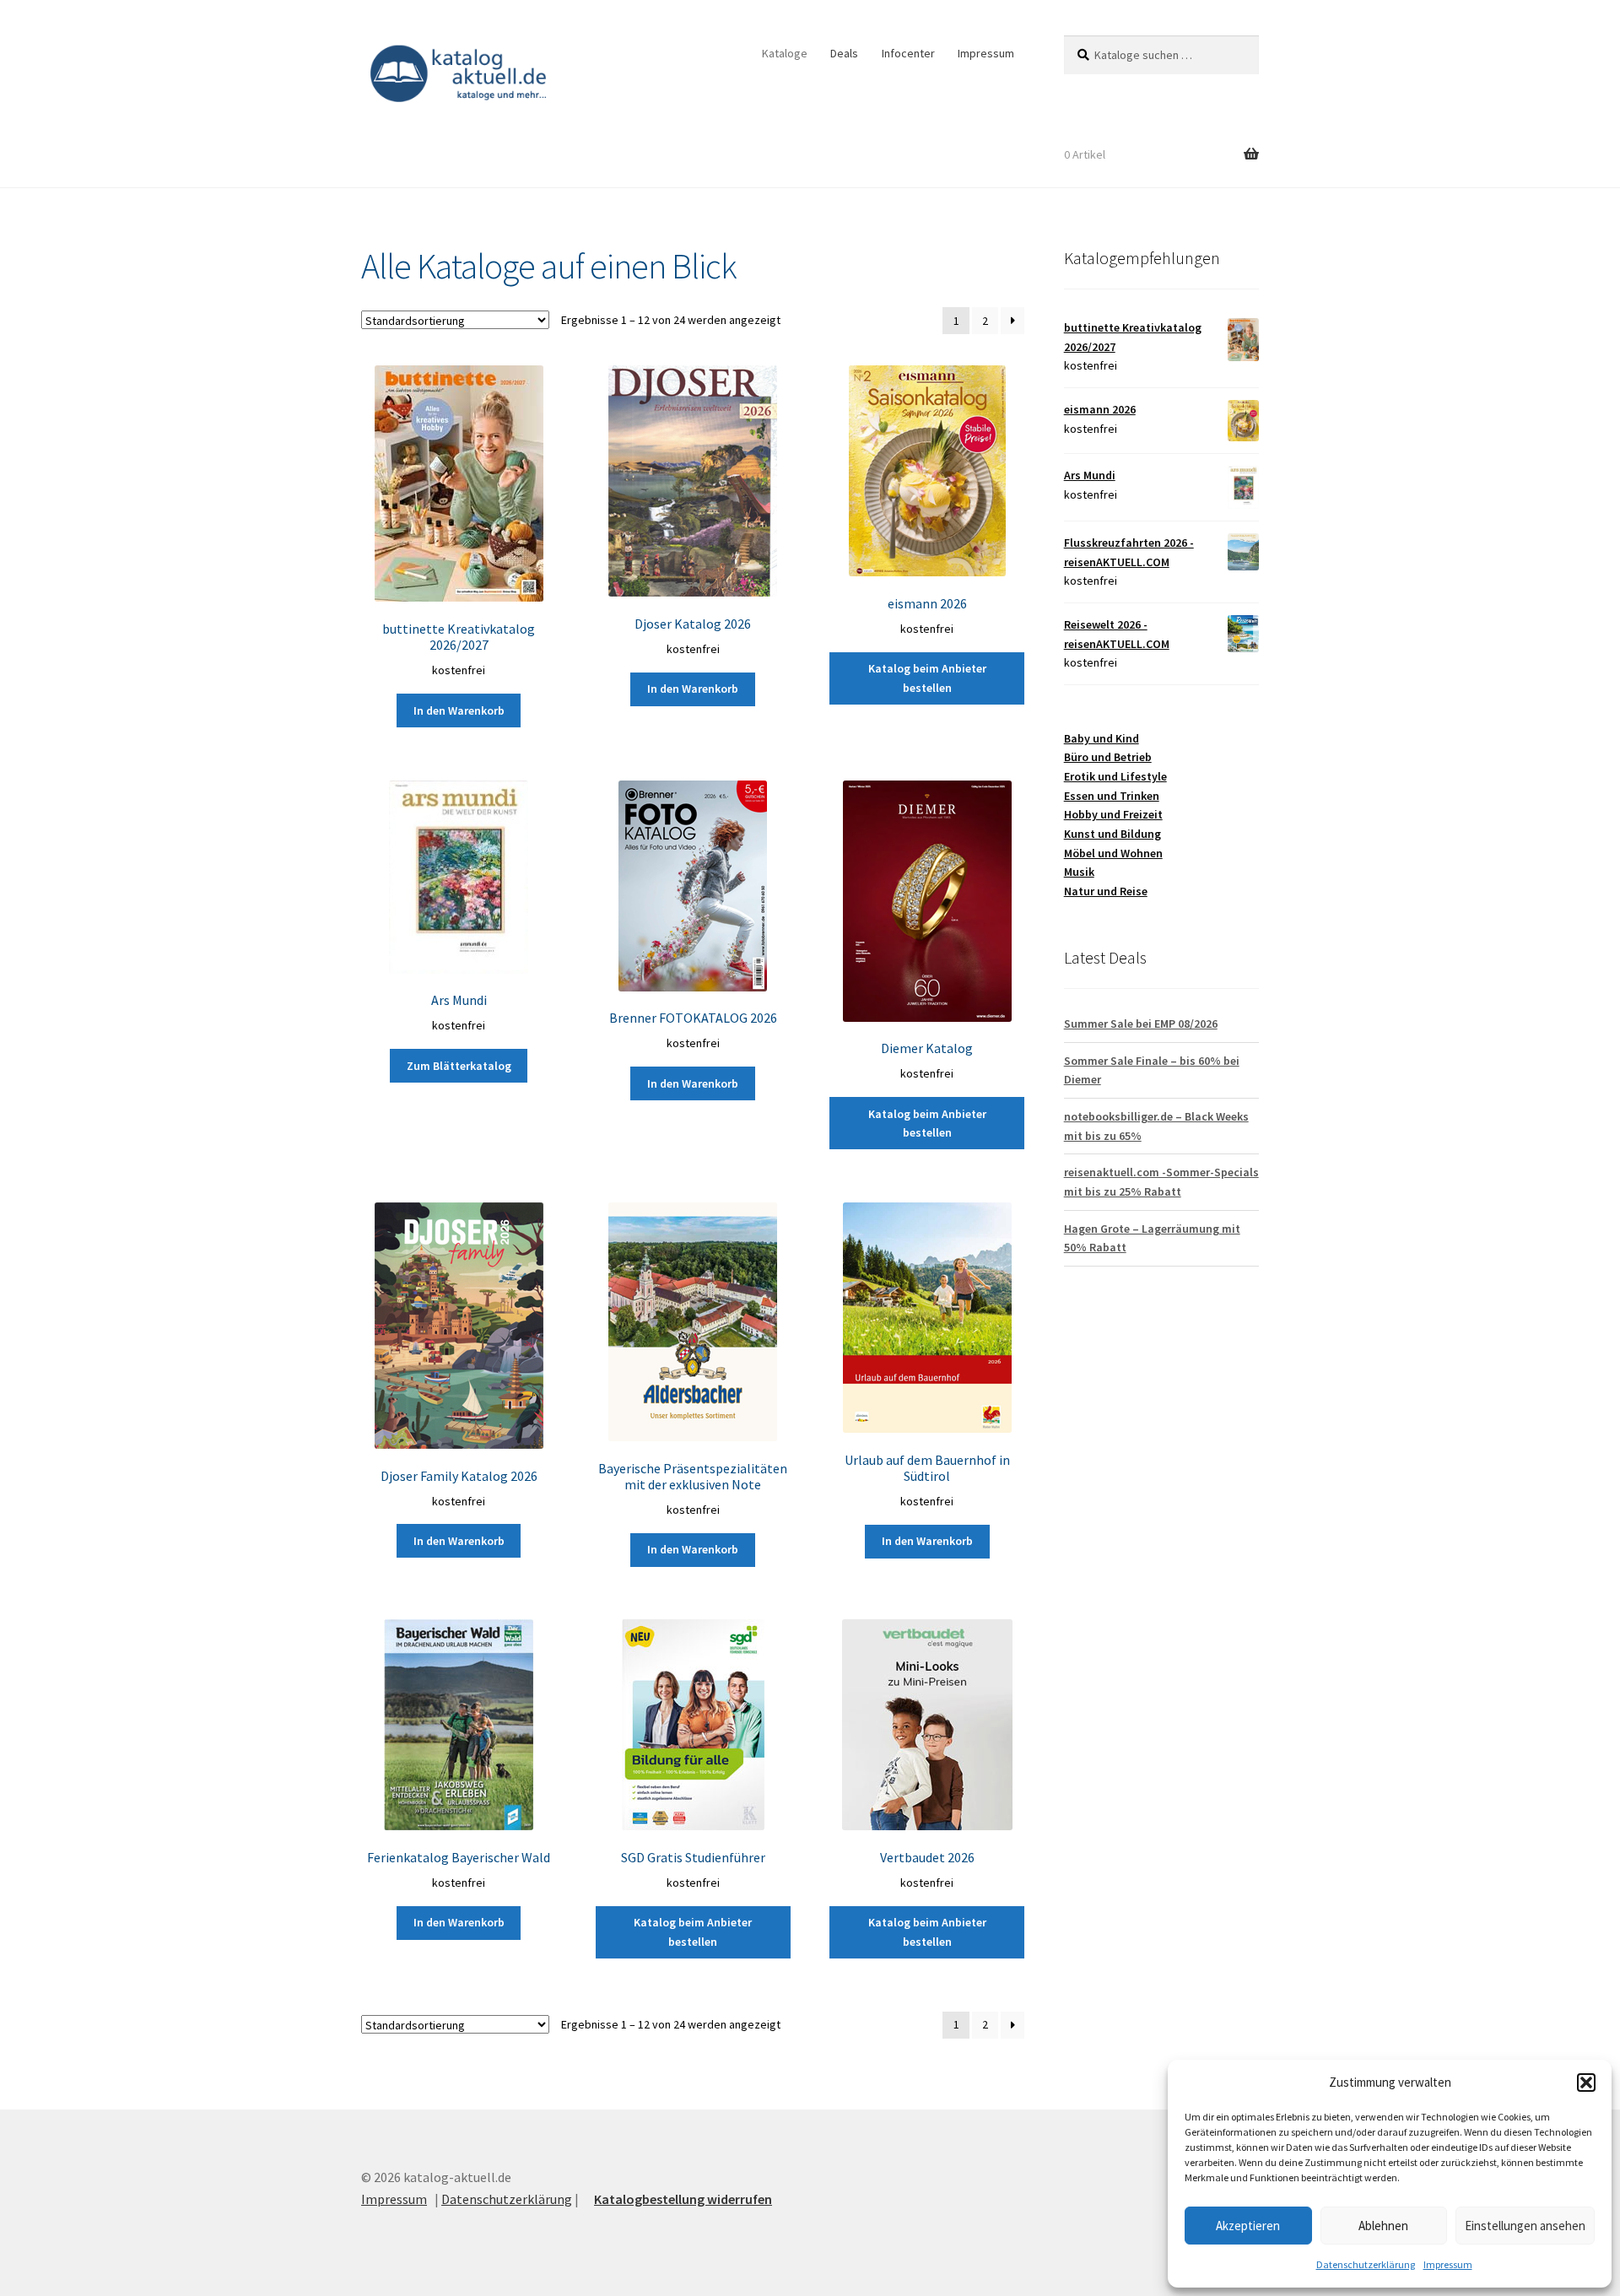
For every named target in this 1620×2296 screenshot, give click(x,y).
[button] (1586, 2083)
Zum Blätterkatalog (459, 1066)
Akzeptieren (1248, 2226)
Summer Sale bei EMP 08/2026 (1141, 1024)
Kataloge (785, 53)
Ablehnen (1383, 2226)
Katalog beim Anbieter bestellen (927, 678)
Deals (844, 53)
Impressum (1448, 2264)
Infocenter (908, 53)
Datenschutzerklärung (1366, 2264)
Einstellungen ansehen (1525, 2226)
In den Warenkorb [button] (459, 710)
